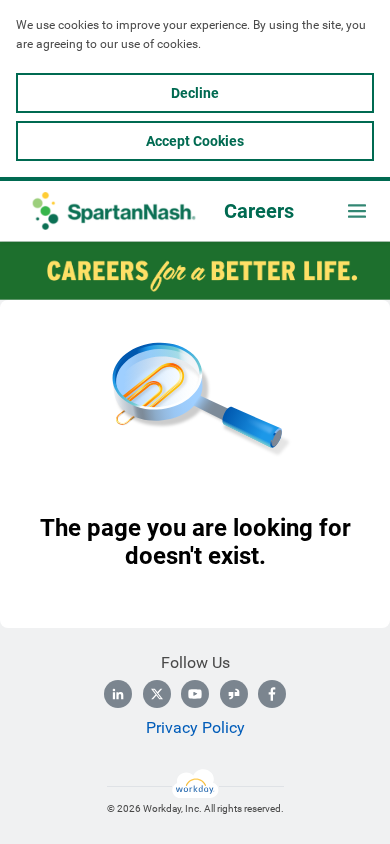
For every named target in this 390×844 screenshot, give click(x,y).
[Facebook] (272, 694)
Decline (195, 93)
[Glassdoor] (234, 694)
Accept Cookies (195, 141)
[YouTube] (195, 694)
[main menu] (357, 211)
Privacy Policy (195, 727)
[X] (157, 694)
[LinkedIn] (118, 694)
